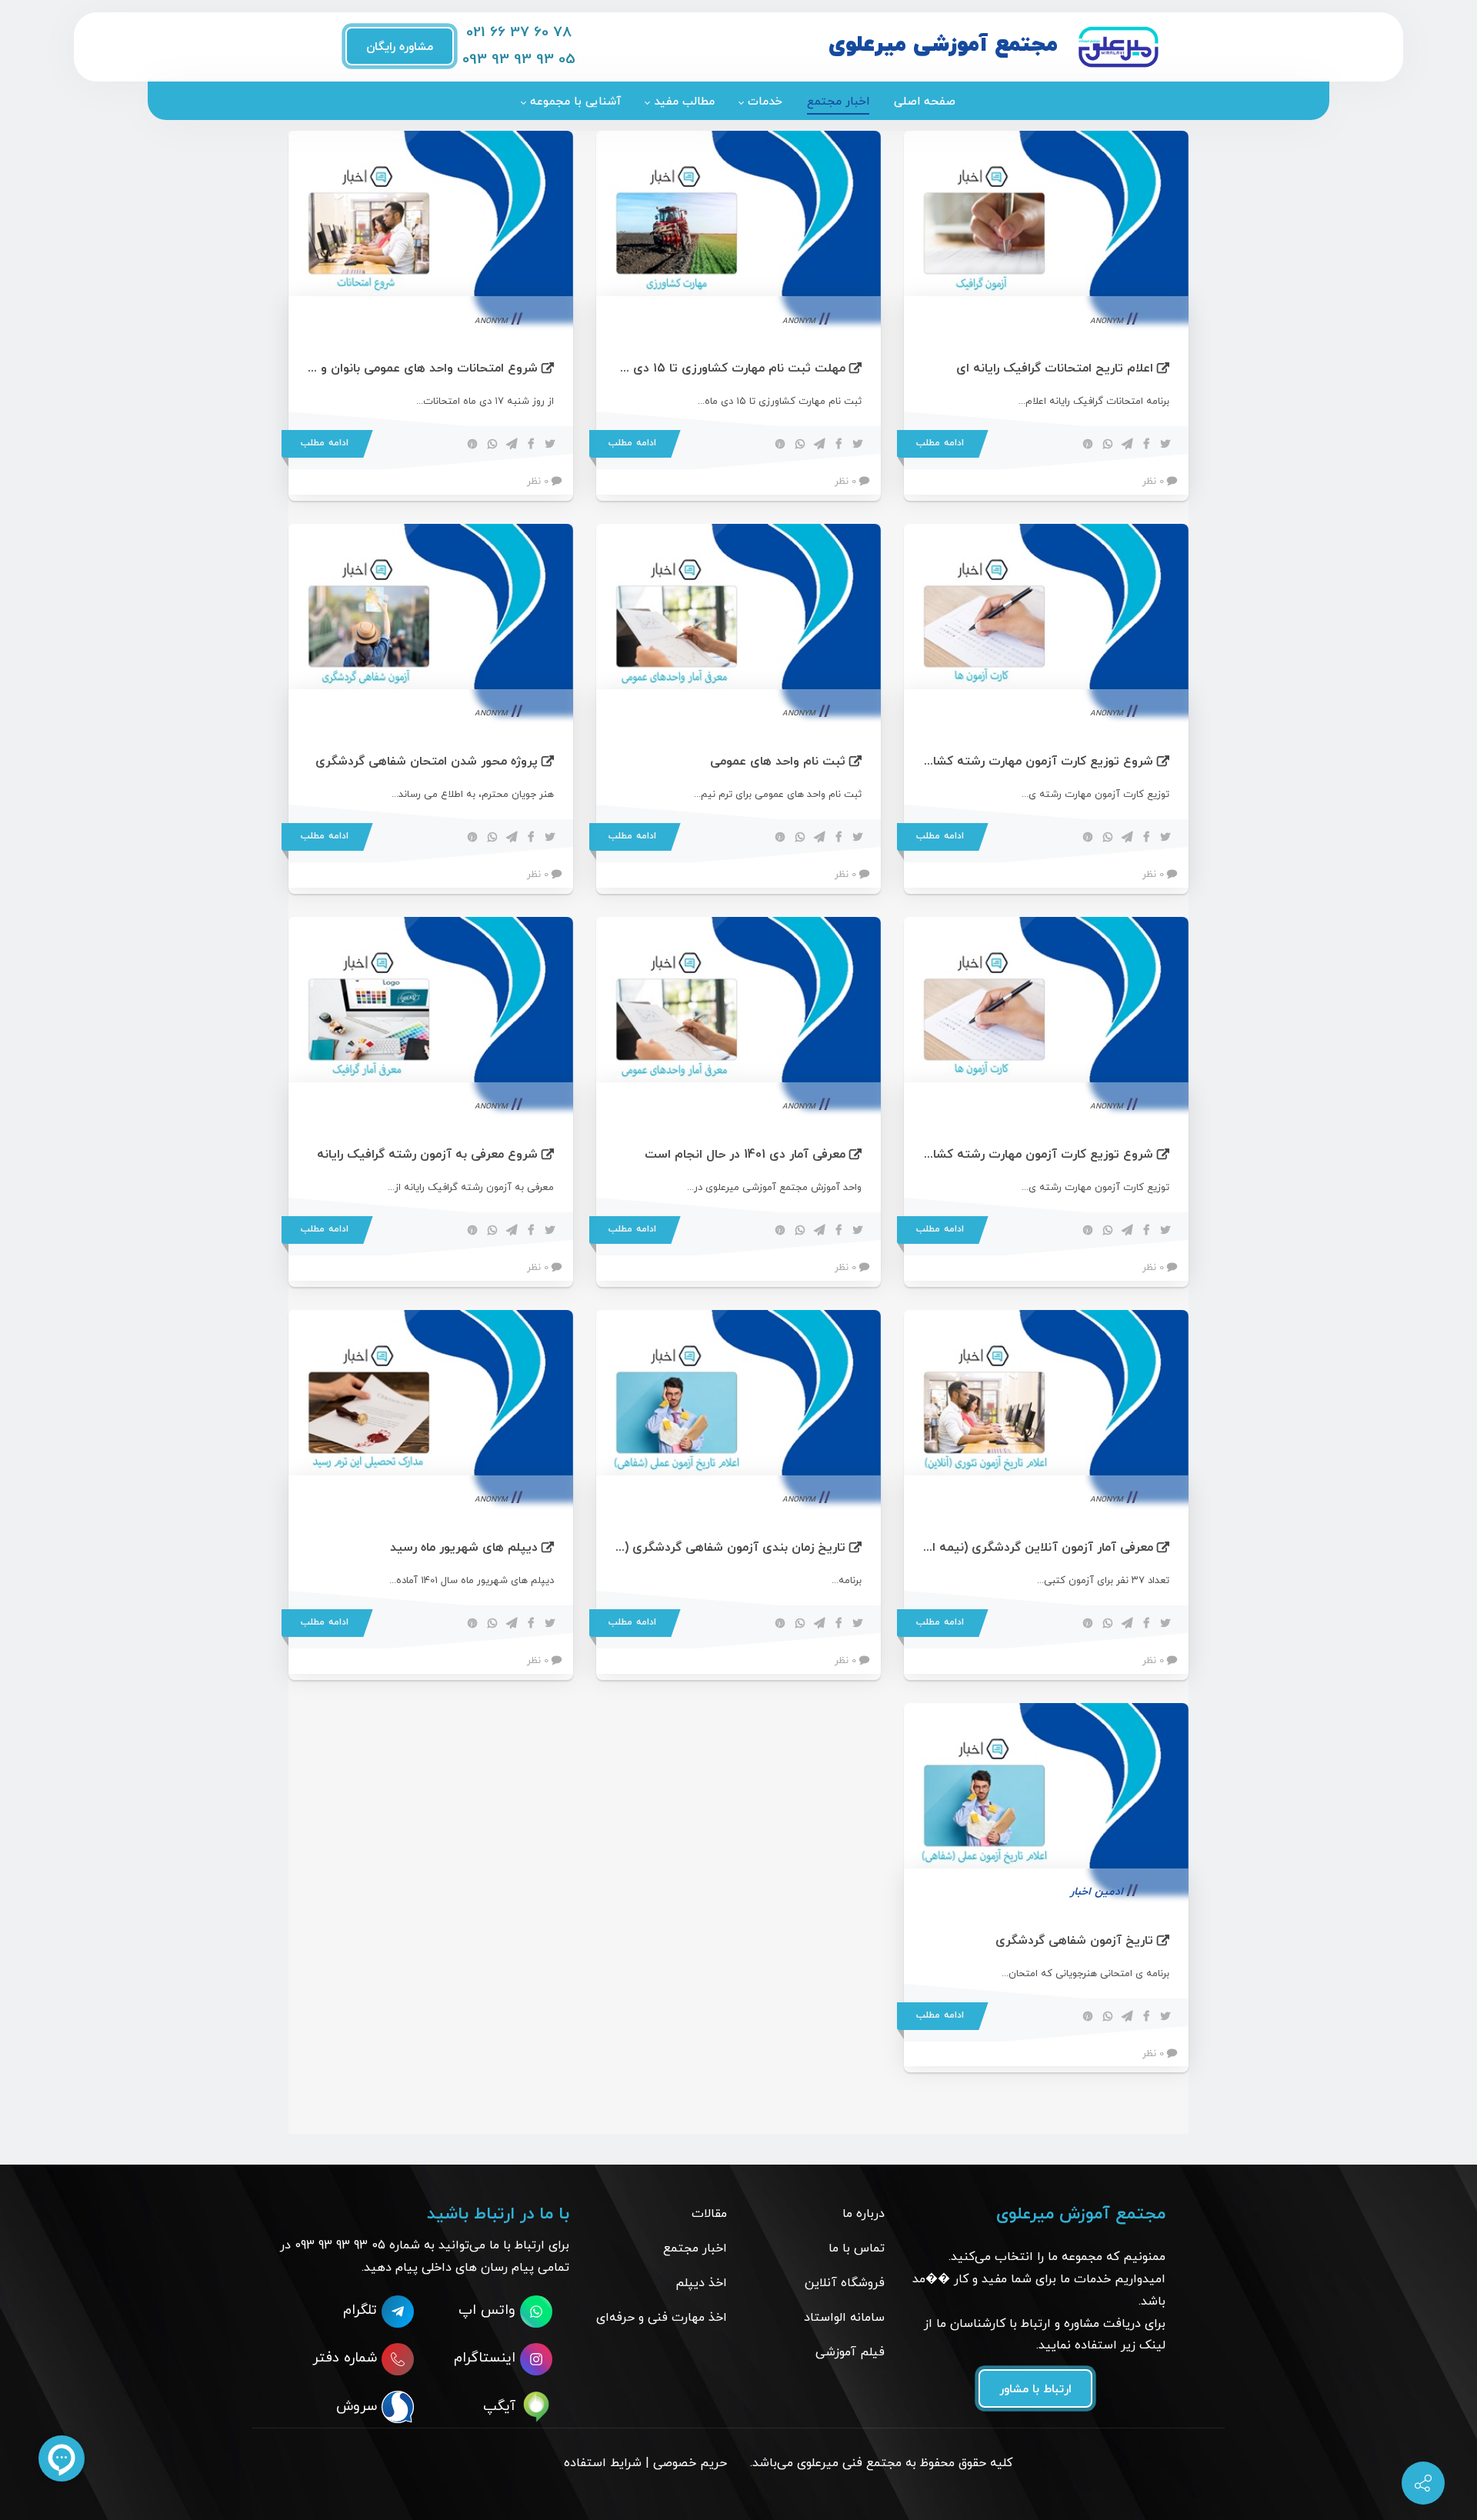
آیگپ (502, 2407)
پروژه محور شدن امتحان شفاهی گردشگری (427, 762)
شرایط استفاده (603, 2463)
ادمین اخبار (1097, 1892)
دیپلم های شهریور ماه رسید (464, 1548)
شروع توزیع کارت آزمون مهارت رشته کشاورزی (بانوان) (1038, 762)
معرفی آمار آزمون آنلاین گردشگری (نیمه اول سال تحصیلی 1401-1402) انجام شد (1038, 1548)
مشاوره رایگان (400, 47)
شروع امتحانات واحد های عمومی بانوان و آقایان (423, 368)
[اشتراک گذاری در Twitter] (1164, 445)
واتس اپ (489, 2310)
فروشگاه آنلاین (845, 2283)
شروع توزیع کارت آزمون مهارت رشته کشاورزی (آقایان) (1038, 1155)
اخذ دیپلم (701, 2283)
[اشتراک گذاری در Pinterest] (1088, 445)
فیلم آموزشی (850, 2352)
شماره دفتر (347, 2358)
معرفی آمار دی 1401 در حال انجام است (745, 1155)
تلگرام (362, 2310)
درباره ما (864, 2214)
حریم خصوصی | (686, 2463)
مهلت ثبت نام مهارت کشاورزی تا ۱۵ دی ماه (730, 368)
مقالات (709, 2214)
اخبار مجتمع (695, 2248)
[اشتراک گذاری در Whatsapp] (1105, 445)
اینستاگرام (487, 2358)
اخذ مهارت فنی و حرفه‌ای (662, 2318)
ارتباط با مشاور (1035, 2390)
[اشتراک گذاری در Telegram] (1125, 445)
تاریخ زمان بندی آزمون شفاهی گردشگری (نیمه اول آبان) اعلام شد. (730, 1548)
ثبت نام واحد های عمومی (778, 762)
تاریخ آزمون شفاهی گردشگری (1074, 1941)
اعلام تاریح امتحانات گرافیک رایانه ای (1055, 368)
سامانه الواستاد (844, 2318)
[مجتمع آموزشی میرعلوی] (1118, 47)
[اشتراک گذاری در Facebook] (1144, 445)
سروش (359, 2407)
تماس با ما (857, 2248)
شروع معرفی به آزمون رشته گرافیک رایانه (427, 1155)
